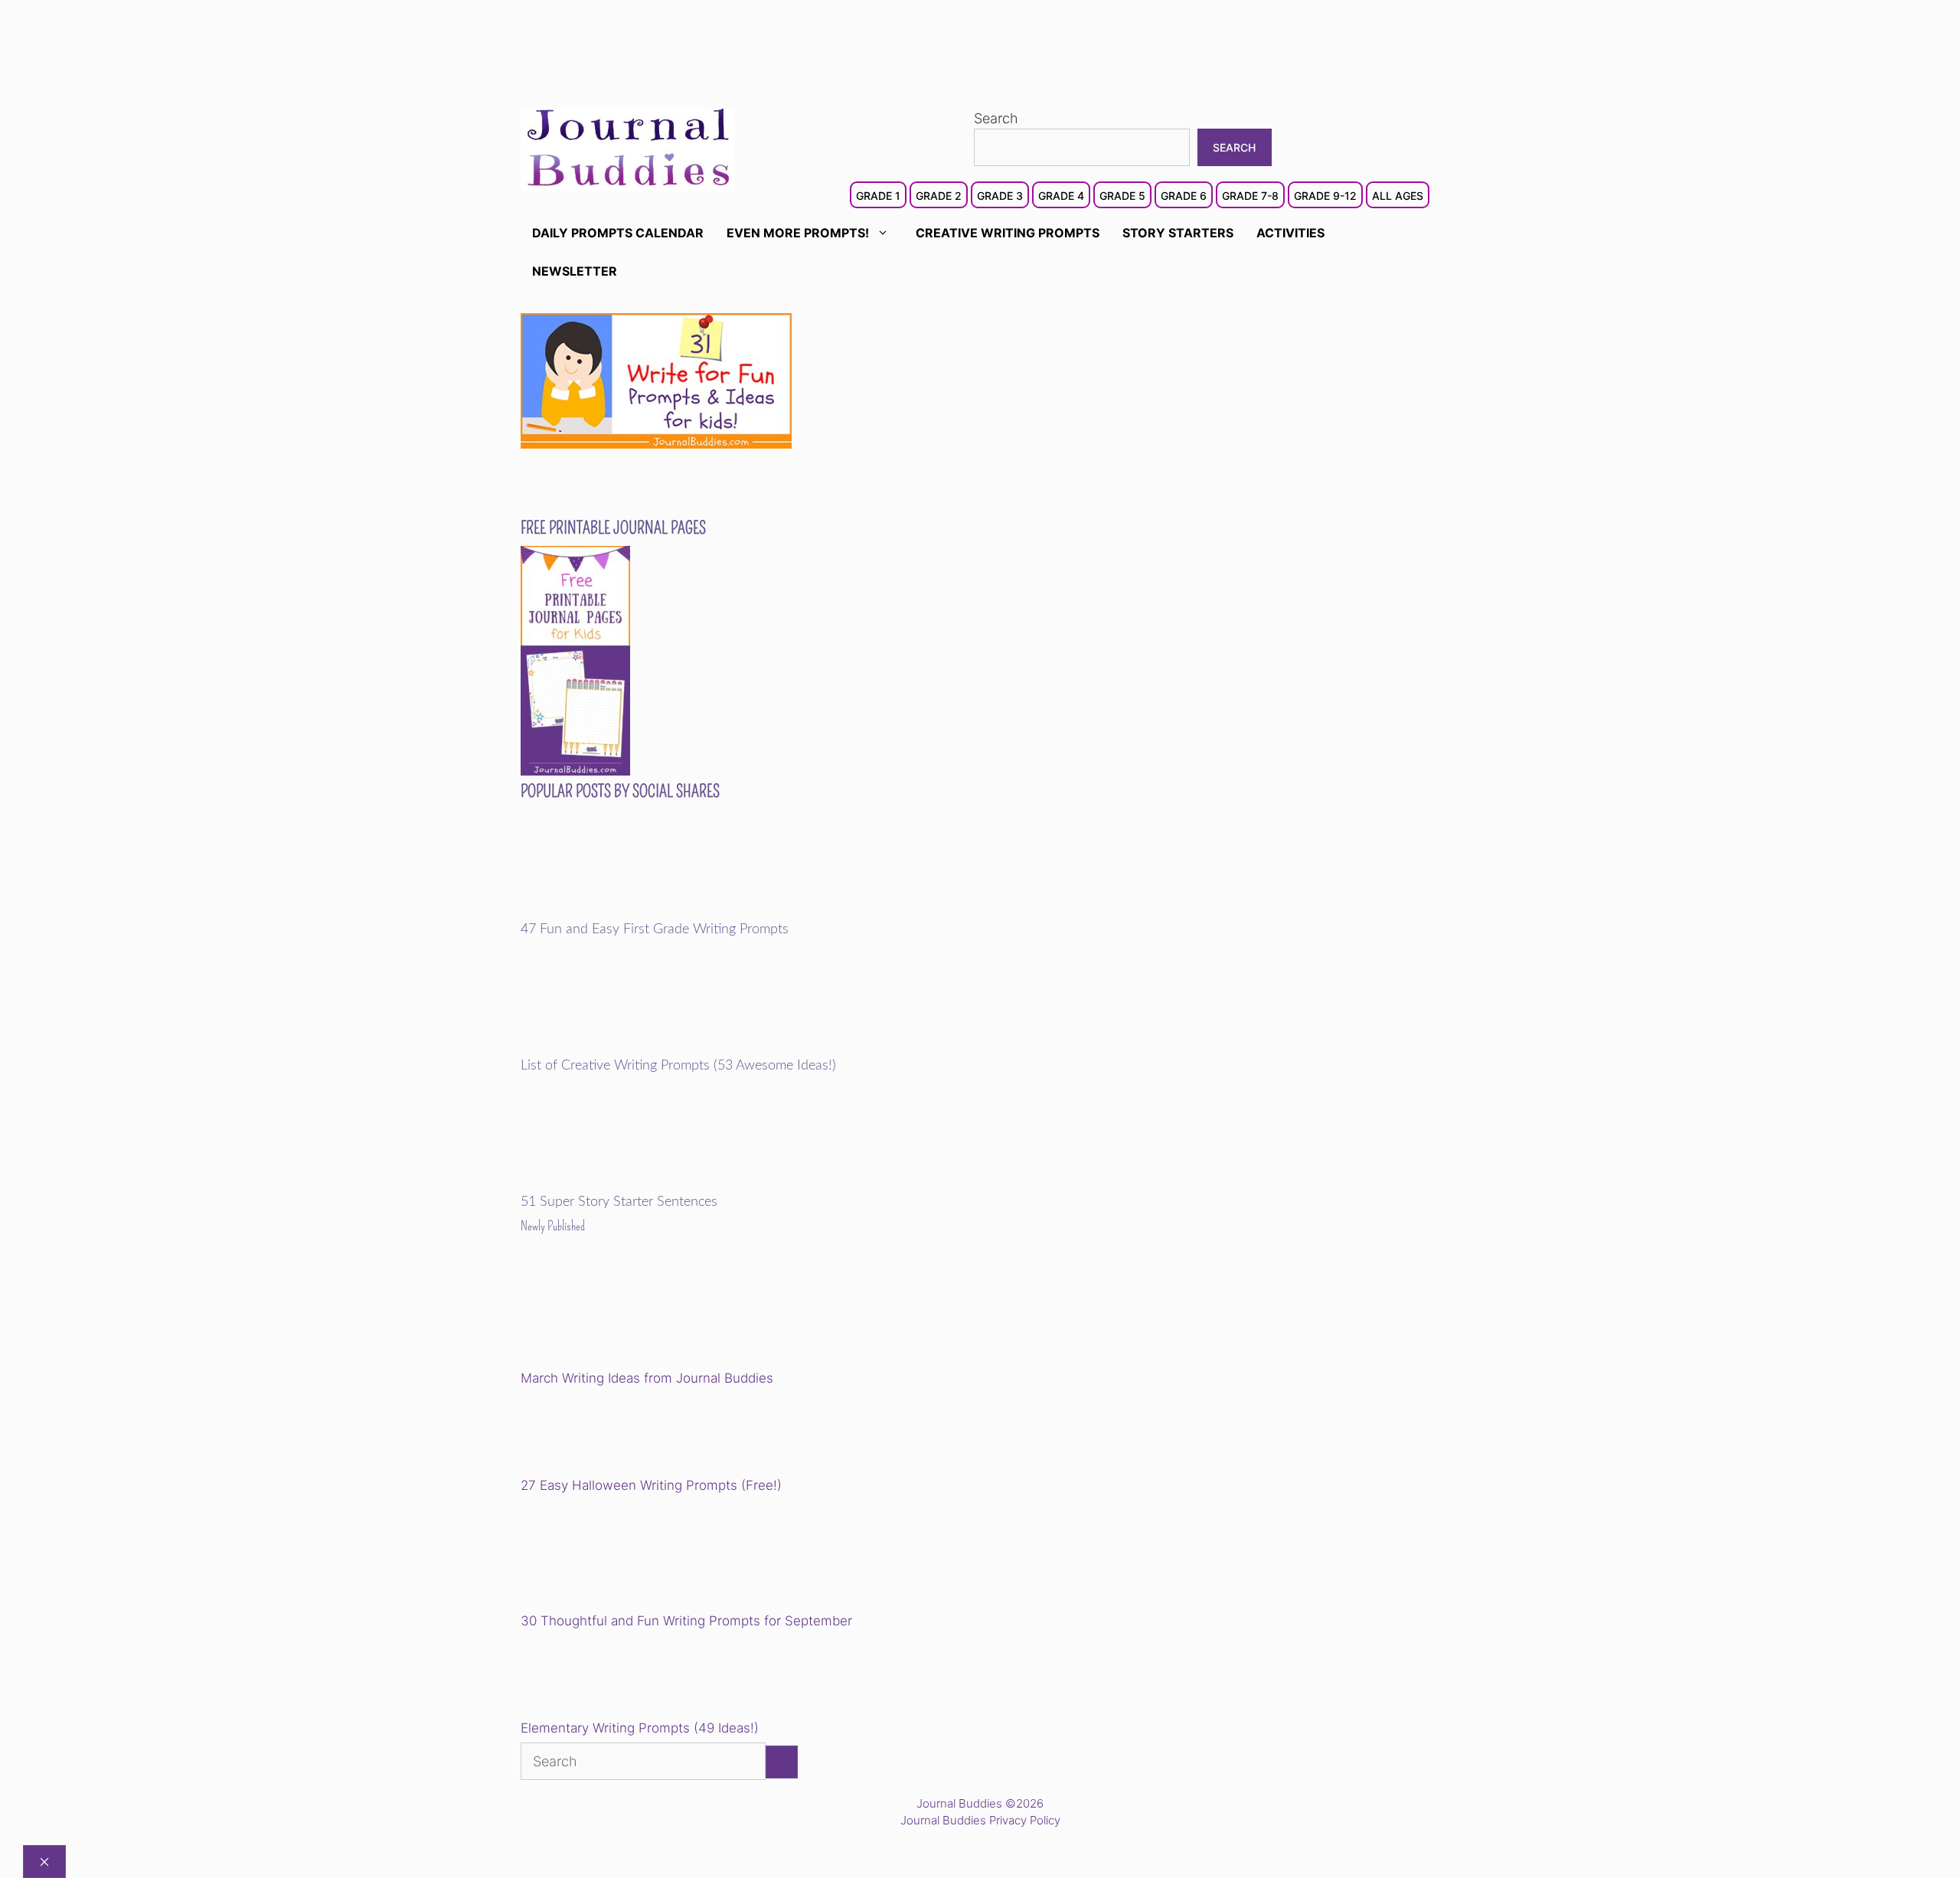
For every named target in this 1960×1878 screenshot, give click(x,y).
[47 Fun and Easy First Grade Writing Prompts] (627, 911)
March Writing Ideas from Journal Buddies (647, 1378)
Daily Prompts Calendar (618, 233)
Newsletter (575, 271)
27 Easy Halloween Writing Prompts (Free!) (651, 1485)
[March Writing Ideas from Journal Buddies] (627, 1313)
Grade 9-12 (1325, 196)
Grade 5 (1122, 196)
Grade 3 (1000, 196)
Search (996, 118)
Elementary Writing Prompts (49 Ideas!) (640, 1728)
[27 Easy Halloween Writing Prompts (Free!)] (599, 1435)
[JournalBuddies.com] (628, 148)
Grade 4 (1061, 196)
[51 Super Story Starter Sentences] (627, 1184)
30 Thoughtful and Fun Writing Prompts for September (686, 1621)
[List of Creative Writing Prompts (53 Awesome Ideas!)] (627, 1047)
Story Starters (1178, 233)
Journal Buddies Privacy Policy (980, 1820)
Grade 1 (878, 196)
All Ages (1398, 196)
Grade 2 (939, 196)
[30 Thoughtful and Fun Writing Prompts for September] (627, 1556)
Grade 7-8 (1250, 196)
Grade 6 (1184, 196)
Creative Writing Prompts (1008, 233)
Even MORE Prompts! (798, 233)
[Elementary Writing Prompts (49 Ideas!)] (599, 1677)
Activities (1290, 233)
